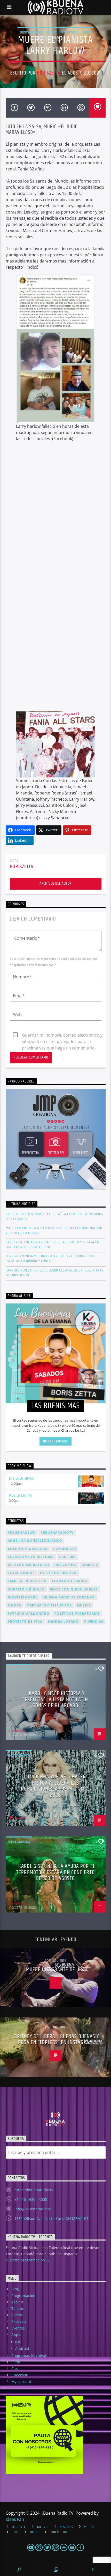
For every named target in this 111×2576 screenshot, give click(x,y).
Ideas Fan (15, 2519)
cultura (67, 1557)
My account (21, 2381)
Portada (70, 32)
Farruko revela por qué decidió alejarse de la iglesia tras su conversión (54, 1273)
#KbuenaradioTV (57, 1533)
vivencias (94, 1622)
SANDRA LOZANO (63, 1622)
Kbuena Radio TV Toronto (69, 1597)
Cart (15, 2369)
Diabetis (90, 1565)
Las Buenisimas (21, 1478)
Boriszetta (49, 73)
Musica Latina (21, 1495)
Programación (23, 2296)
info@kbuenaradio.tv (33, 2209)
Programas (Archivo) (29, 2355)
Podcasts (19, 2321)
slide (87, 32)
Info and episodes (55, 1441)
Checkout (19, 2375)
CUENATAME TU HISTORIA (31, 1557)
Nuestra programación (26, 2260)
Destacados (31, 32)
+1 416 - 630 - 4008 (31, 2199)
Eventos (18, 2328)
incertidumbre (23, 1597)
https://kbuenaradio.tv (34, 2190)
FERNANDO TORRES (70, 1581)
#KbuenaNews (22, 1533)
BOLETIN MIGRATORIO (28, 1549)
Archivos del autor (55, 884)
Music (51, 32)
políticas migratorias (77, 1614)
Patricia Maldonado (29, 1614)
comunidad (65, 1549)
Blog (15, 2289)
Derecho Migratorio (29, 1565)
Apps (16, 2335)
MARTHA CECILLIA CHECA (49, 1605)
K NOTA (15, 1605)
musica (84, 1605)
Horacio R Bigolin (26, 1589)
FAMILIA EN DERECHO (27, 1581)
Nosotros (66, 2527)
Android (22, 2348)
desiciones (65, 1565)
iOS (18, 2342)
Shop (16, 2362)
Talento (18, 2308)
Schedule (19, 2527)
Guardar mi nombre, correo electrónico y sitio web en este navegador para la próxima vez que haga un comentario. (62, 1035)
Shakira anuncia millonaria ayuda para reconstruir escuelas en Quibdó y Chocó (50, 1259)
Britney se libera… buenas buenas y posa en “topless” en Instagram (57, 2040)
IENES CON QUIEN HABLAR (74, 1589)
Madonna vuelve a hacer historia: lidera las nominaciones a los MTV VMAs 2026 (55, 1230)
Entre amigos (21, 1573)
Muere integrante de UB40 (57, 1970)
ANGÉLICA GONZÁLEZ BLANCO (35, 1541)
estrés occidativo (58, 1573)
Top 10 (17, 2302)
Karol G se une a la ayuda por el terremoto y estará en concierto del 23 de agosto (53, 1245)
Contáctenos (59, 2532)
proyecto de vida (25, 1622)
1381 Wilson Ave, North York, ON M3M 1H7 (51, 2218)
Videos (17, 2315)
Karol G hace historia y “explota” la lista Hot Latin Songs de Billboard (54, 1217)
